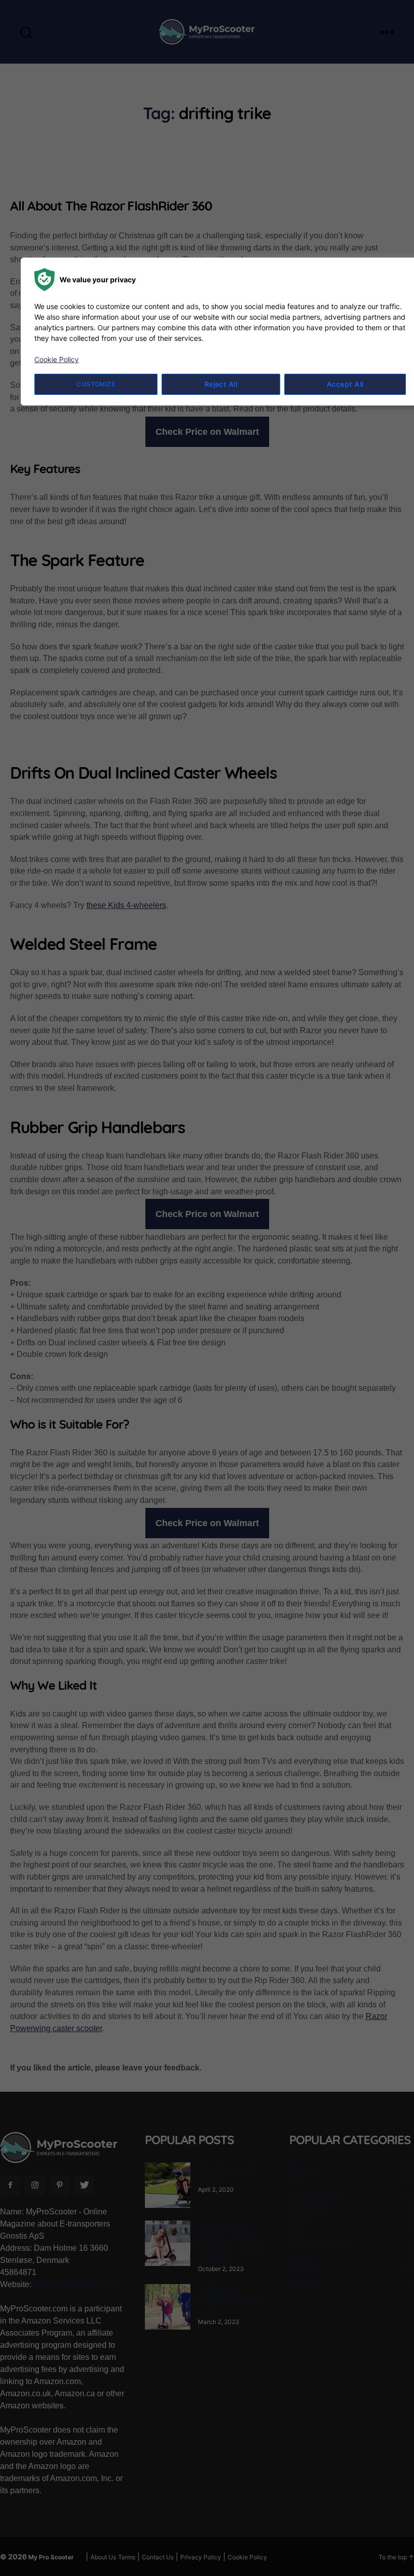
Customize (96, 384)
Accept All (345, 384)
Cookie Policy (57, 359)
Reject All (221, 384)
